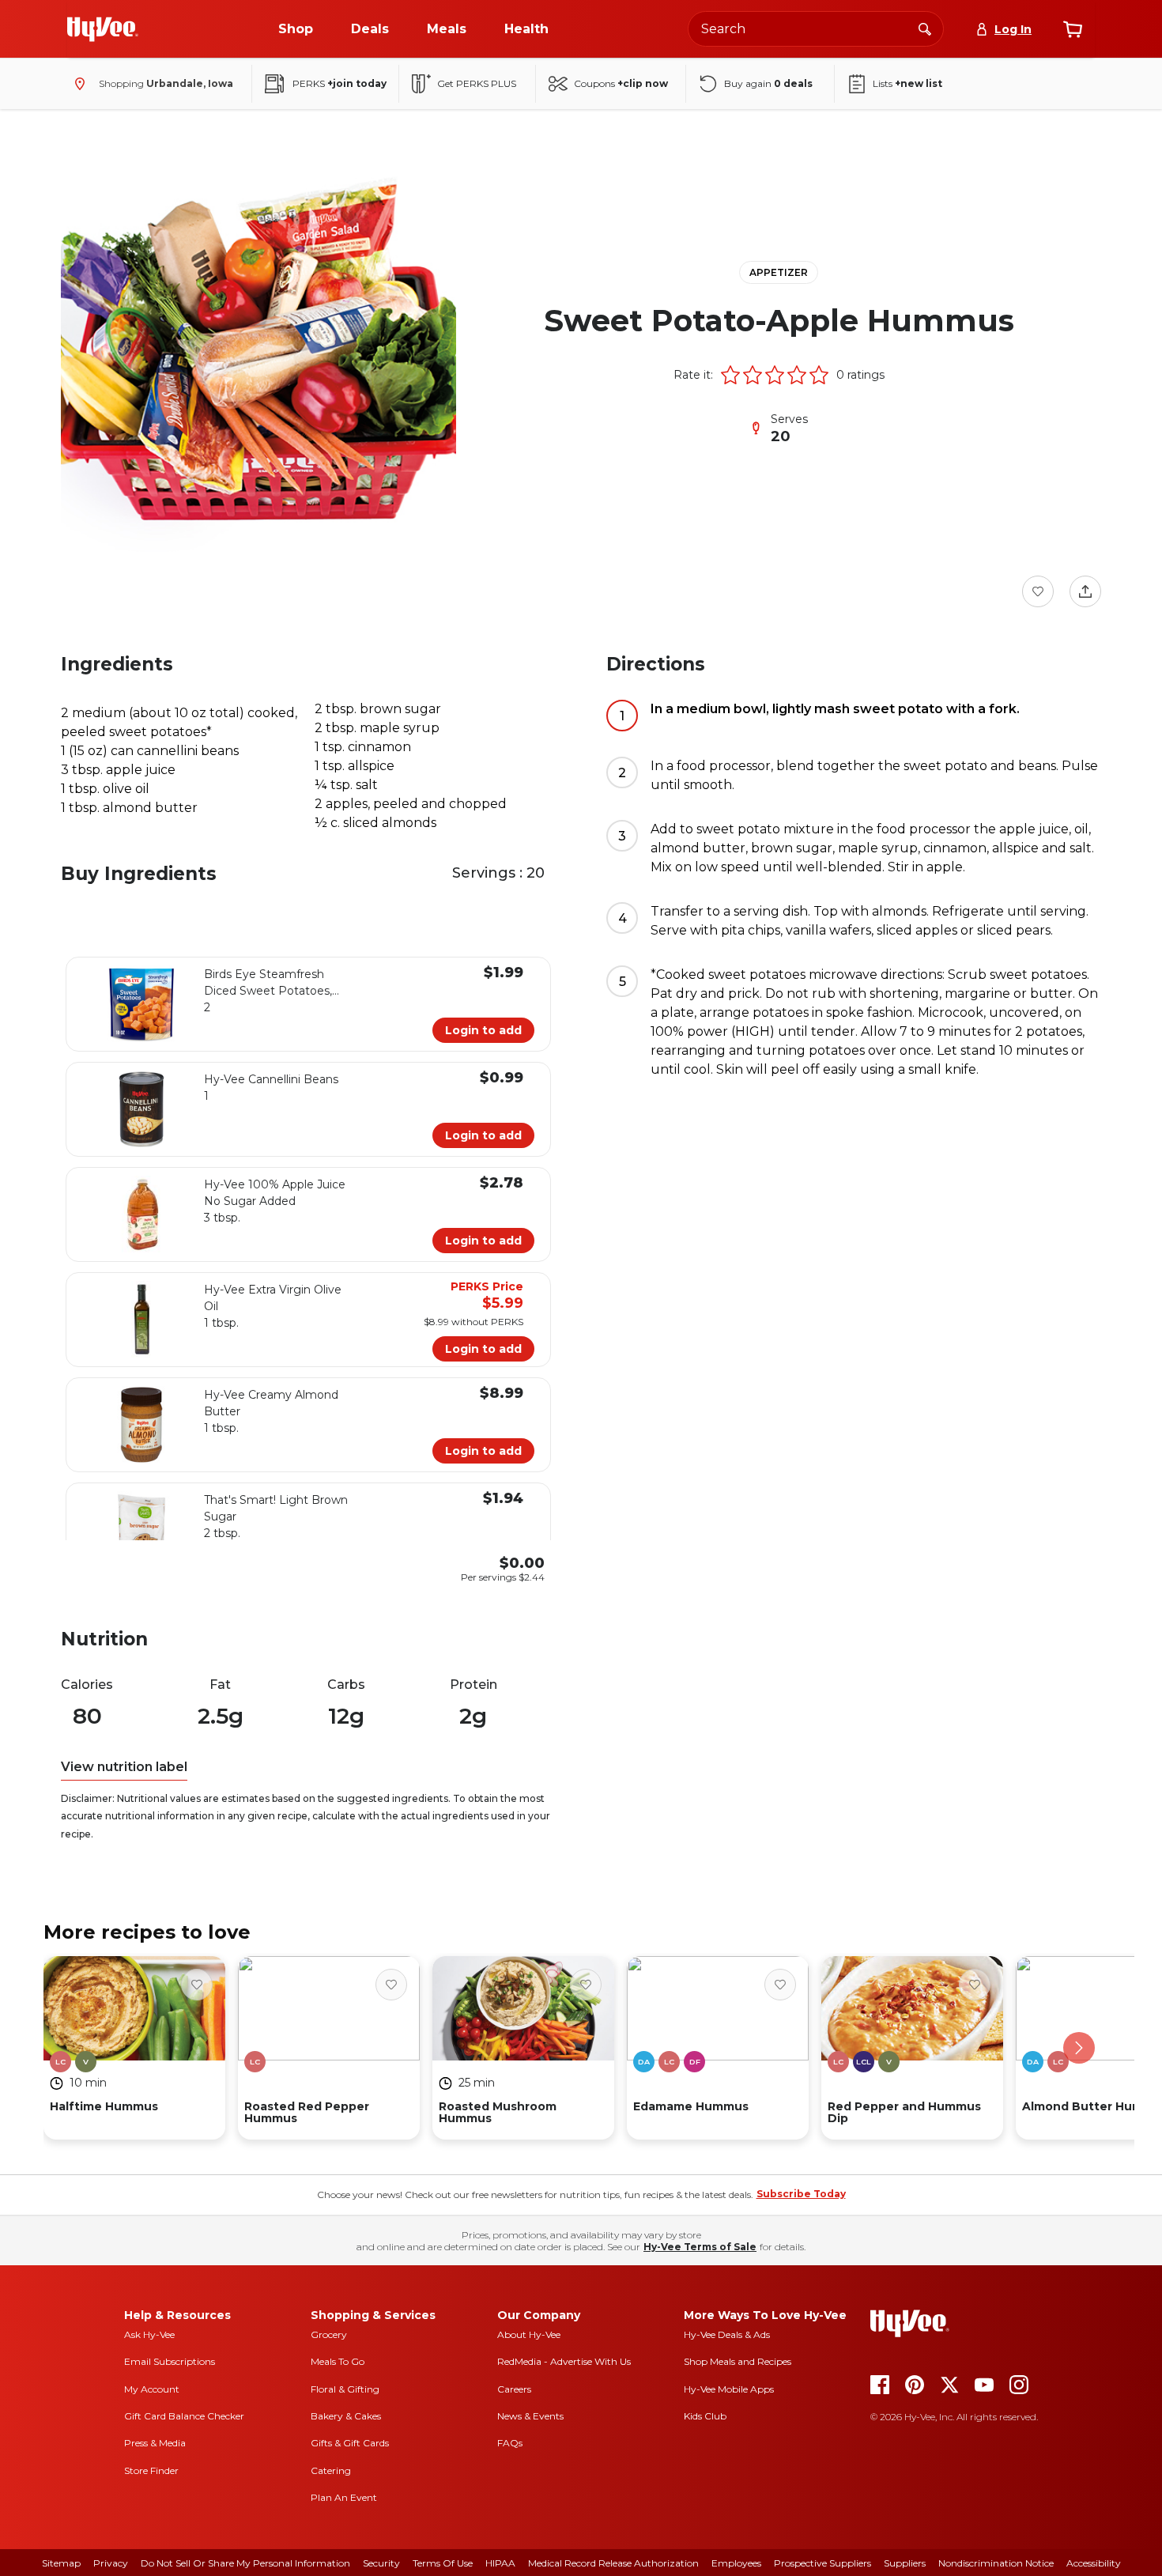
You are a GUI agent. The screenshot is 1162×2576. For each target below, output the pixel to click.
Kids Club (705, 2416)
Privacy (111, 2563)
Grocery (329, 2334)
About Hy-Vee (529, 2334)
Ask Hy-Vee (149, 2334)
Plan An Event (344, 2497)
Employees (736, 2563)
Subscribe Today (801, 2194)
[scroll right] (1079, 2048)
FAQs (510, 2443)
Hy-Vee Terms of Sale (700, 2247)
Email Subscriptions (170, 2361)
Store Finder (151, 2470)
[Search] (925, 28)
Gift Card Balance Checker (184, 2416)
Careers (514, 2389)
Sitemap (61, 2563)
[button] (730, 375)
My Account (152, 2389)
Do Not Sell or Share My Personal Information (245, 2563)
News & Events (530, 2416)
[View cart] (1073, 29)
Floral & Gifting (345, 2389)
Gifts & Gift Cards (350, 2443)
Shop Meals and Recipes (738, 2361)
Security (381, 2563)
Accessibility (1094, 2563)
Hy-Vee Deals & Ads (727, 2334)
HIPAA (500, 2563)
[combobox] (816, 29)
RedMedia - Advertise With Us (564, 2361)
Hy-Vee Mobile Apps (729, 2389)
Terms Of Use (443, 2563)
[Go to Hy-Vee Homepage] (103, 29)
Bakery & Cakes (346, 2416)
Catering (331, 2470)
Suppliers (905, 2563)
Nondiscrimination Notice (996, 2563)
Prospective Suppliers (822, 2563)
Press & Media (155, 2443)
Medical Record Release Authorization (613, 2563)
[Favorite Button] (1038, 591)
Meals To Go (338, 2361)
